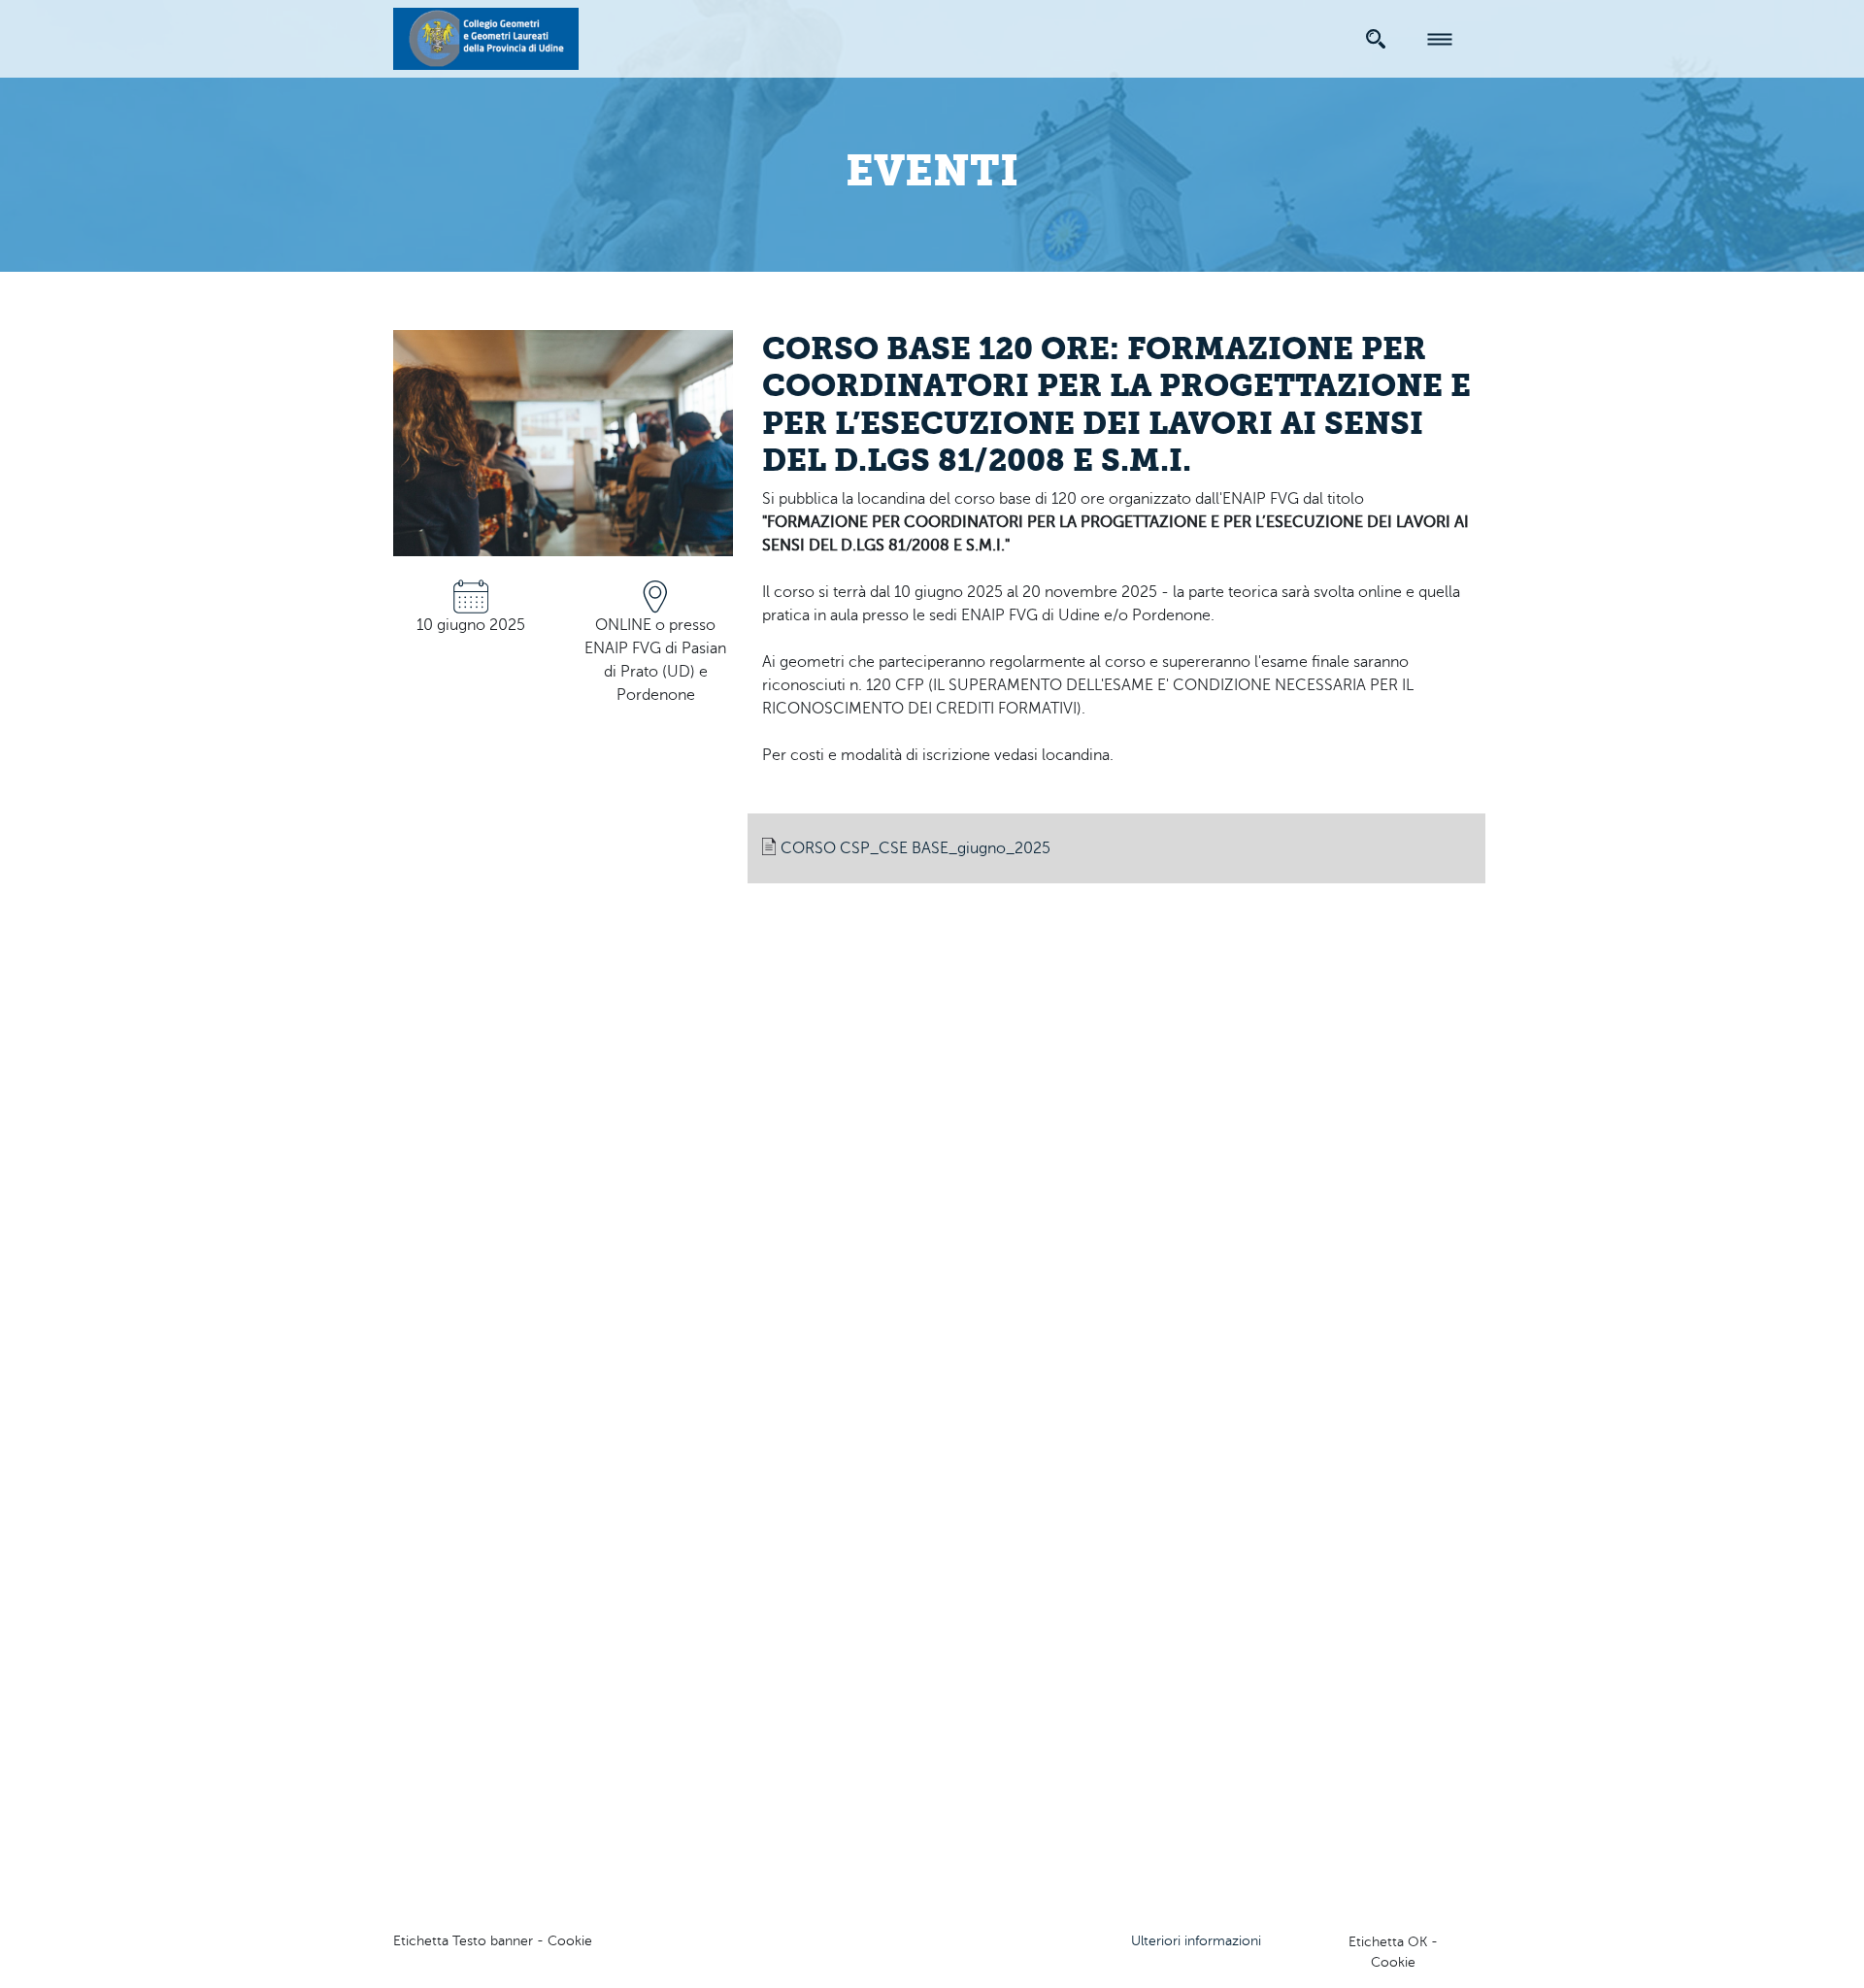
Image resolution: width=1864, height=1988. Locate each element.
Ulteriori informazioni (1196, 1941)
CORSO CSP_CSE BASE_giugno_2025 (915, 848)
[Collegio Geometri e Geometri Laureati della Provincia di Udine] (486, 36)
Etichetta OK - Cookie (1393, 1952)
